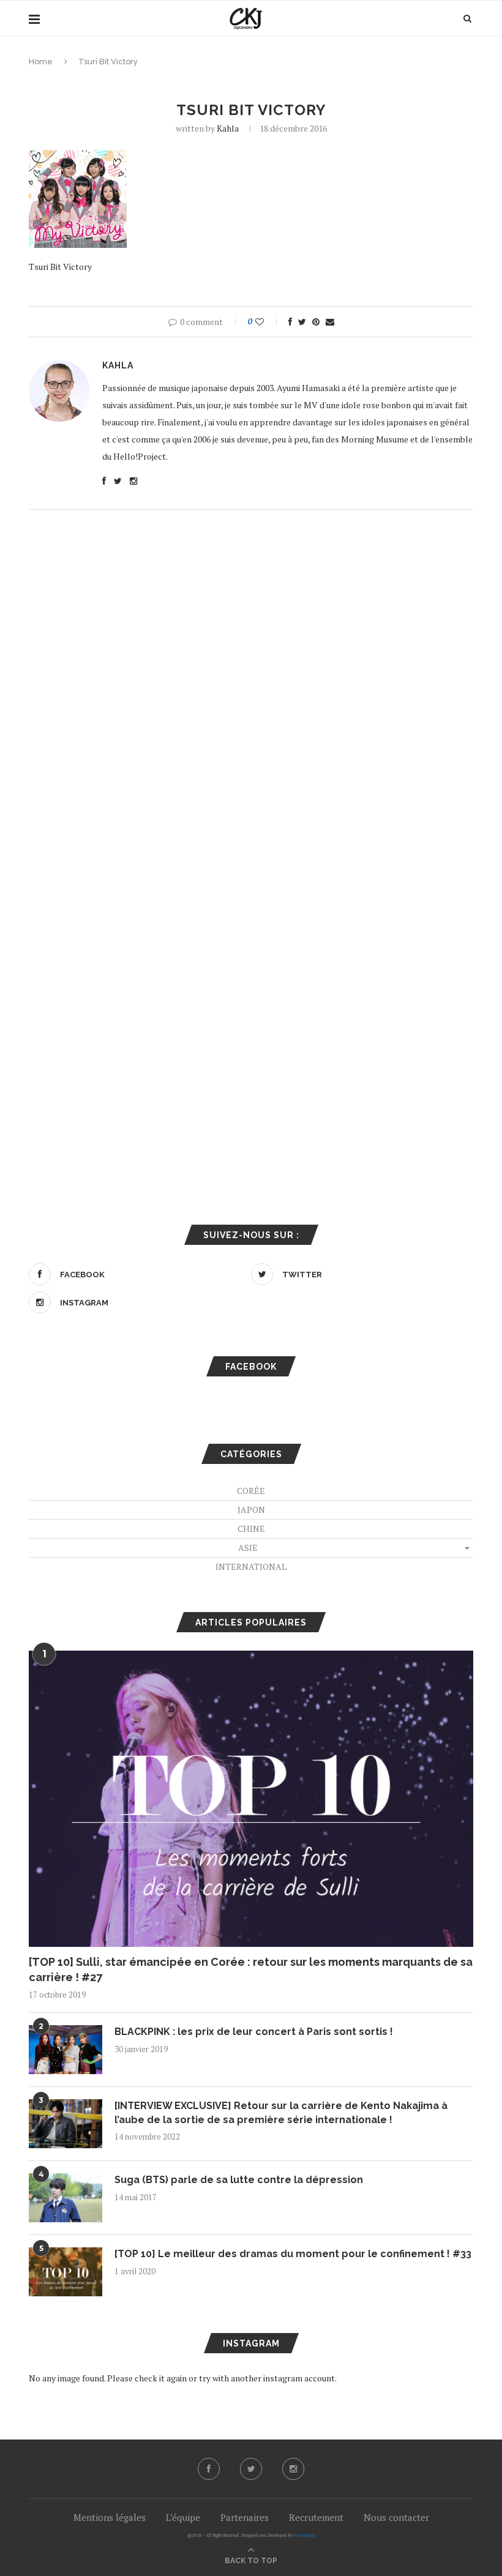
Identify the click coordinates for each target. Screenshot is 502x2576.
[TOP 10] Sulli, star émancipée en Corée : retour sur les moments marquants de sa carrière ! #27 (251, 1969)
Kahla (228, 128)
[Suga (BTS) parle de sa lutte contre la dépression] (66, 2198)
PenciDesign (304, 2535)
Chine (251, 1529)
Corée (251, 1491)
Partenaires (245, 2517)
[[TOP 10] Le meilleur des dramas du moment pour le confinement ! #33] (66, 2272)
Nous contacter (396, 2517)
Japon (251, 1510)
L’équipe (183, 2517)
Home (41, 62)
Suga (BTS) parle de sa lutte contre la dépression (239, 2180)
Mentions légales (110, 2517)
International (251, 1566)
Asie (248, 1547)
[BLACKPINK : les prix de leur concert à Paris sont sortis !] (66, 2050)
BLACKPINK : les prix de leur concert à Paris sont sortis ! (254, 2032)
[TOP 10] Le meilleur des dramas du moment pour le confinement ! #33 (293, 2254)
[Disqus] (251, 679)
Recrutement (316, 2517)
